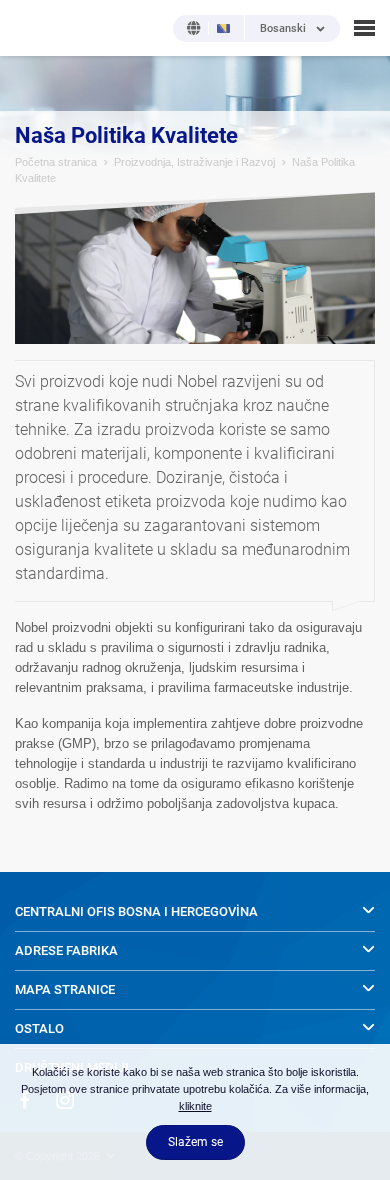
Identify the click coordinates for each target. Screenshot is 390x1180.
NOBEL (29, 27)
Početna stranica (56, 162)
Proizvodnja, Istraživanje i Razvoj (194, 162)
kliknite (195, 1106)
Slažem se (195, 1142)
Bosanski (283, 29)
